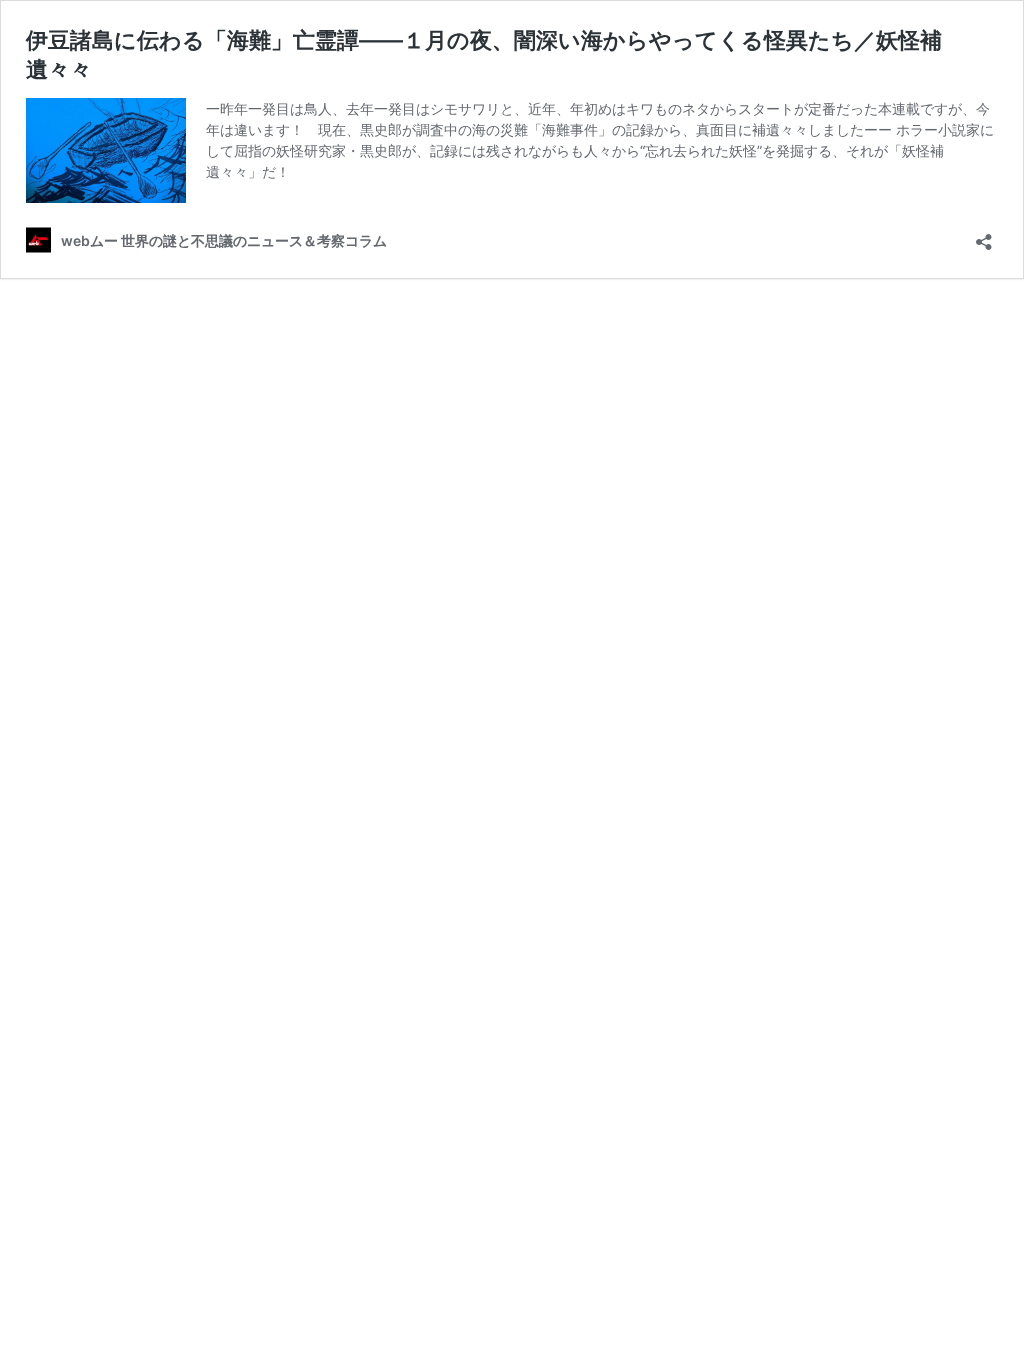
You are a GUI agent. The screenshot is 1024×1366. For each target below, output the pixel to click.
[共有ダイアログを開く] (984, 235)
